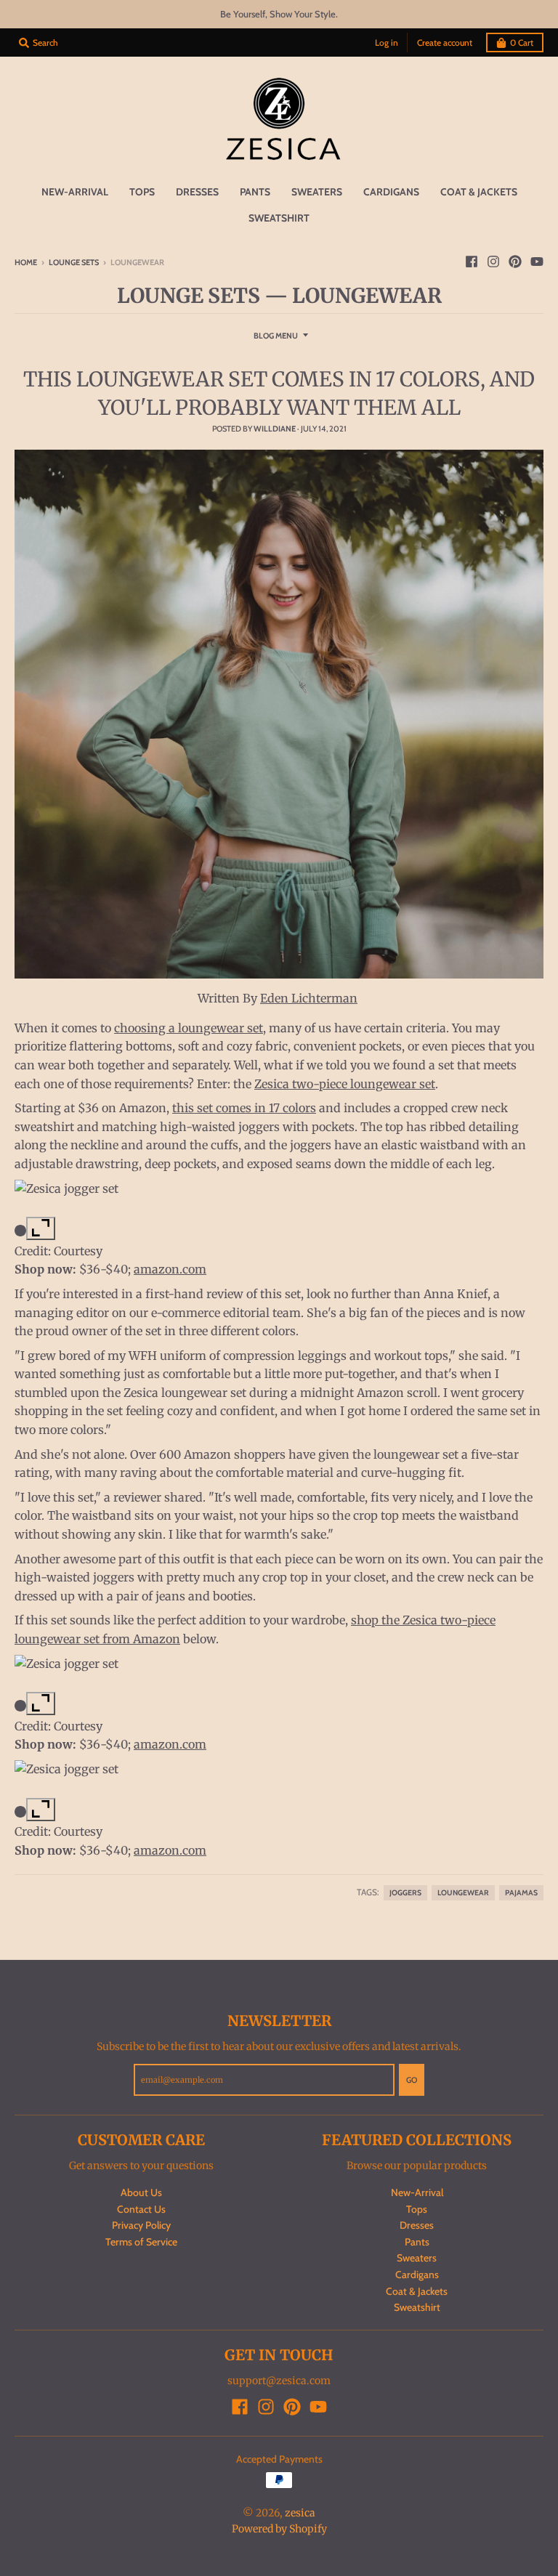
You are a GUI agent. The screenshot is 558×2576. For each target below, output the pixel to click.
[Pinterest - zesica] (515, 262)
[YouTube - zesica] (537, 262)
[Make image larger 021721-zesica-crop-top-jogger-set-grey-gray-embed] (41, 1704)
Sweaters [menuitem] (317, 192)
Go (412, 2080)
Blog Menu (276, 336)
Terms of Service (141, 2242)
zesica (300, 2513)
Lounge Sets (74, 262)
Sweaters (417, 2258)
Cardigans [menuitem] (391, 192)
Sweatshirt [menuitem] (279, 218)
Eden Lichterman (309, 998)
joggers (405, 1893)
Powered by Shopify (279, 2529)
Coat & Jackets (417, 2291)
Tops (417, 2209)
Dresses (417, 2225)
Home (26, 262)
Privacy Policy (141, 2225)
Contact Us (141, 2209)
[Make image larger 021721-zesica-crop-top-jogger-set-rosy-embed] (41, 1228)
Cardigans (417, 2275)
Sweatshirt (417, 2307)
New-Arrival (417, 2192)
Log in (387, 42)
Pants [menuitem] (255, 192)
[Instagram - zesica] (493, 262)
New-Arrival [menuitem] (75, 192)
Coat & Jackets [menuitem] (479, 192)
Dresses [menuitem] (197, 192)
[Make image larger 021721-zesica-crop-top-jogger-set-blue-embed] (41, 1810)
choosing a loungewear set (189, 1028)
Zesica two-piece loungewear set (345, 1084)
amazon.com (170, 1269)
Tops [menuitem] (142, 192)
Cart (522, 42)
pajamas (521, 1893)
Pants (417, 2242)
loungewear (463, 1893)
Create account (445, 42)
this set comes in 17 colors (244, 1108)
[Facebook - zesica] (472, 262)
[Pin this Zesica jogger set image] (20, 1232)
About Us (141, 2192)
